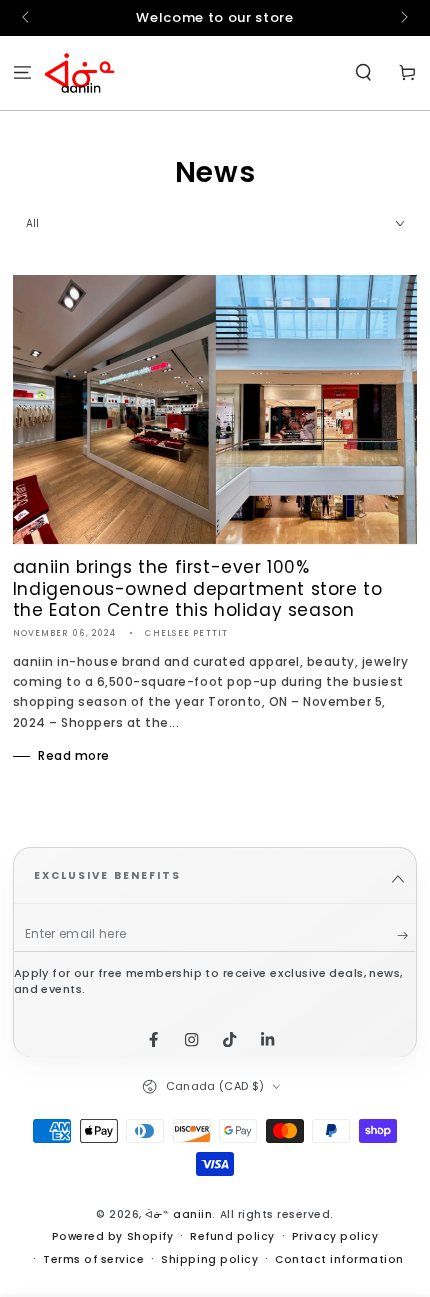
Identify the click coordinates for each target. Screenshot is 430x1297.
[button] (364, 73)
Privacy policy (335, 1236)
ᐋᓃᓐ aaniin (178, 1214)
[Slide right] (402, 18)
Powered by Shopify (112, 1236)
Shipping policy (209, 1259)
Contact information (339, 1259)
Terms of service (93, 1259)
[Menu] (22, 73)
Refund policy (232, 1236)
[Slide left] (27, 18)
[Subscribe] (407, 934)
